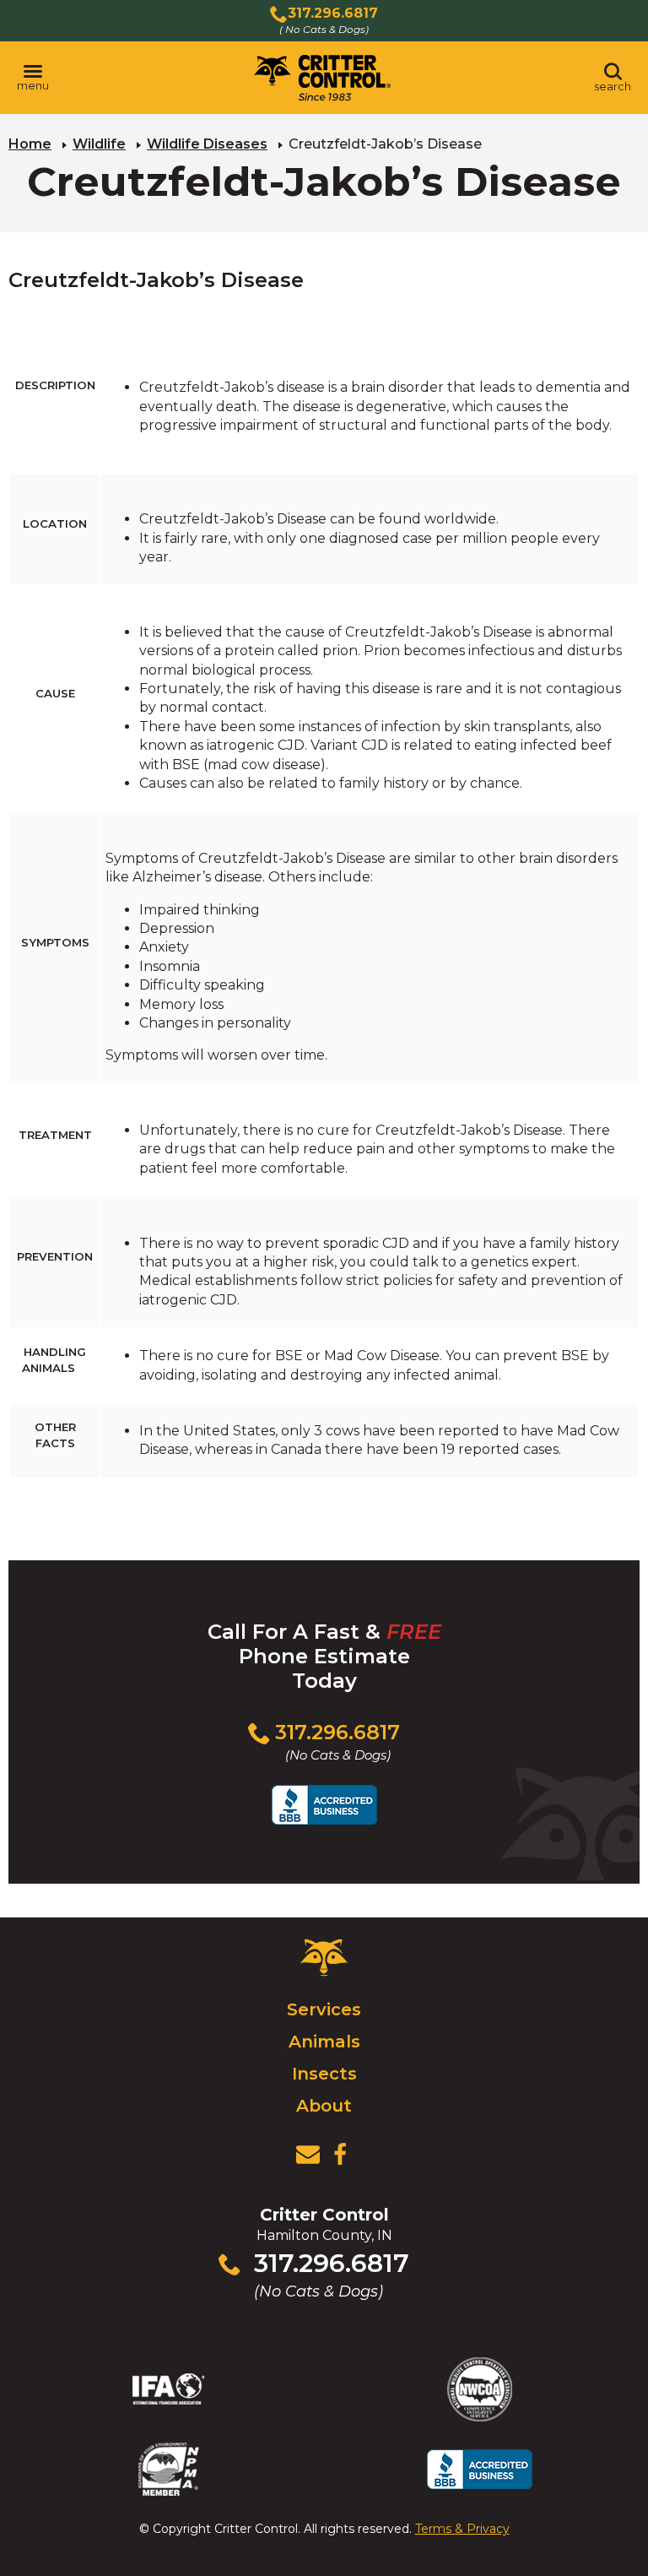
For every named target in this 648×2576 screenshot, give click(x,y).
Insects (324, 2074)
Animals (324, 2042)
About (324, 2106)
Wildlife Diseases (207, 144)
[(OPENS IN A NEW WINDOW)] (340, 2155)
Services (324, 2009)
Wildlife (99, 144)
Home (30, 144)
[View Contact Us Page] (308, 2155)
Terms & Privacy (462, 2529)
